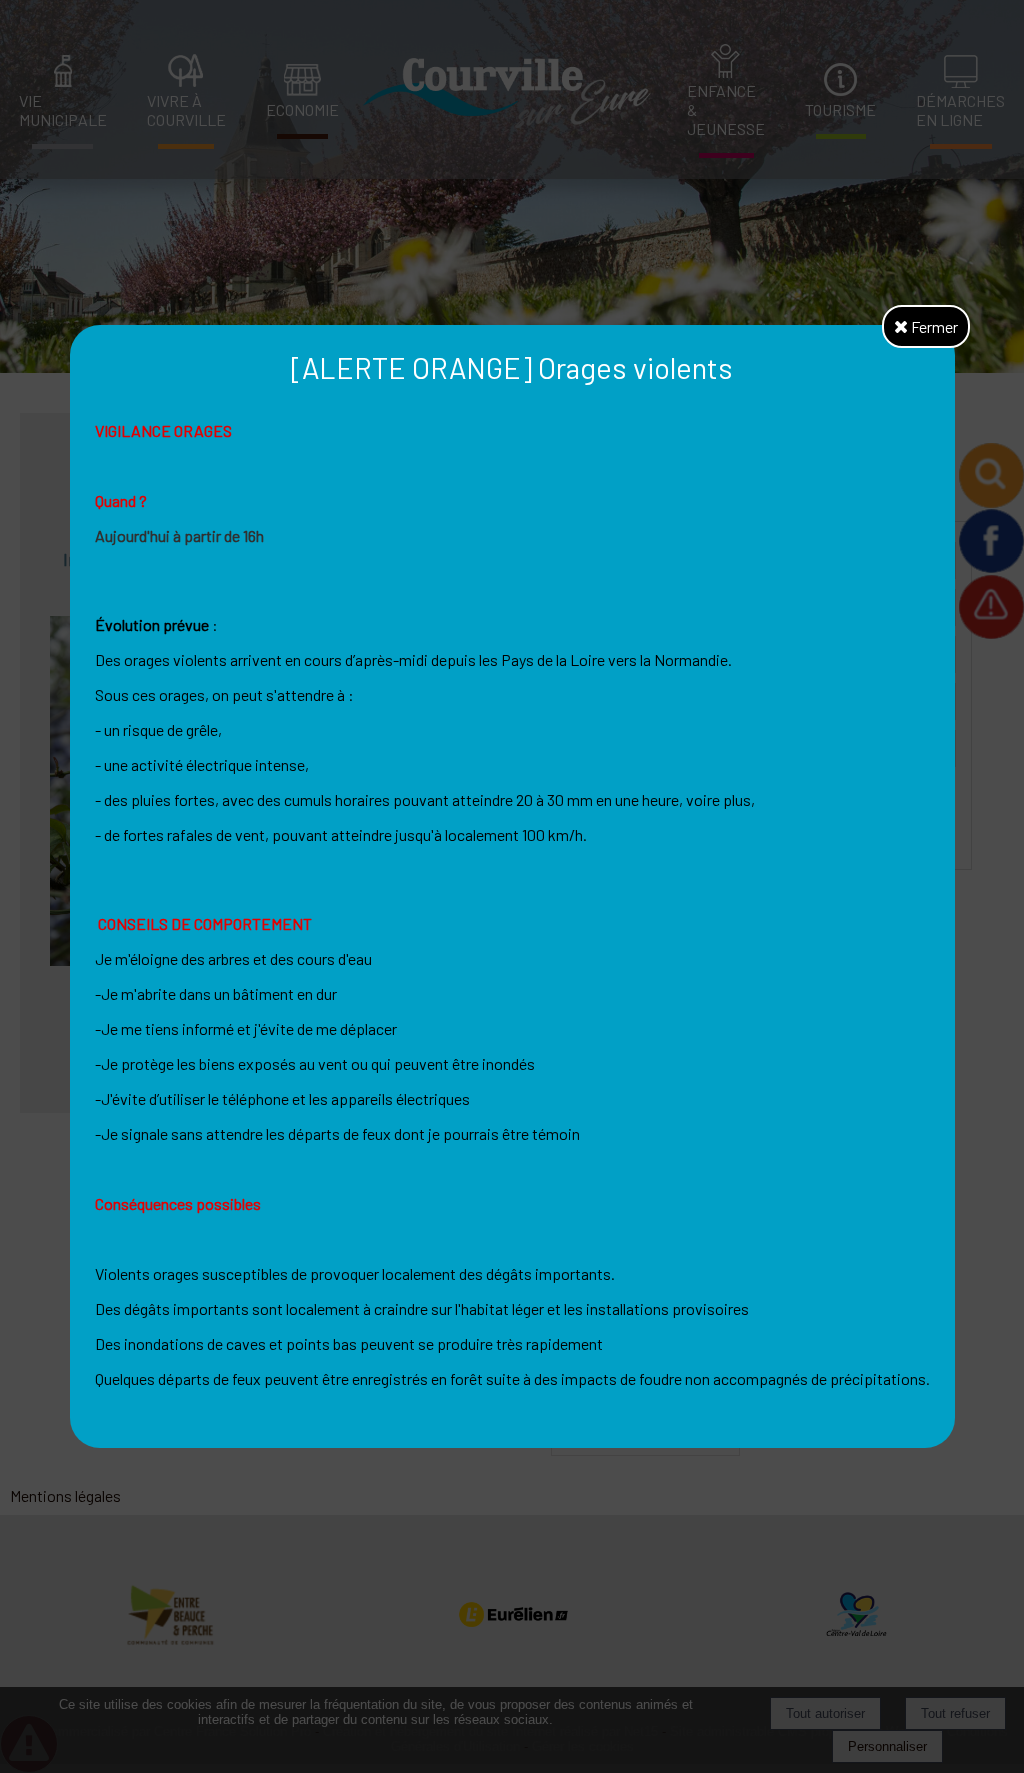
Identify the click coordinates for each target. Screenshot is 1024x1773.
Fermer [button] (933, 326)
